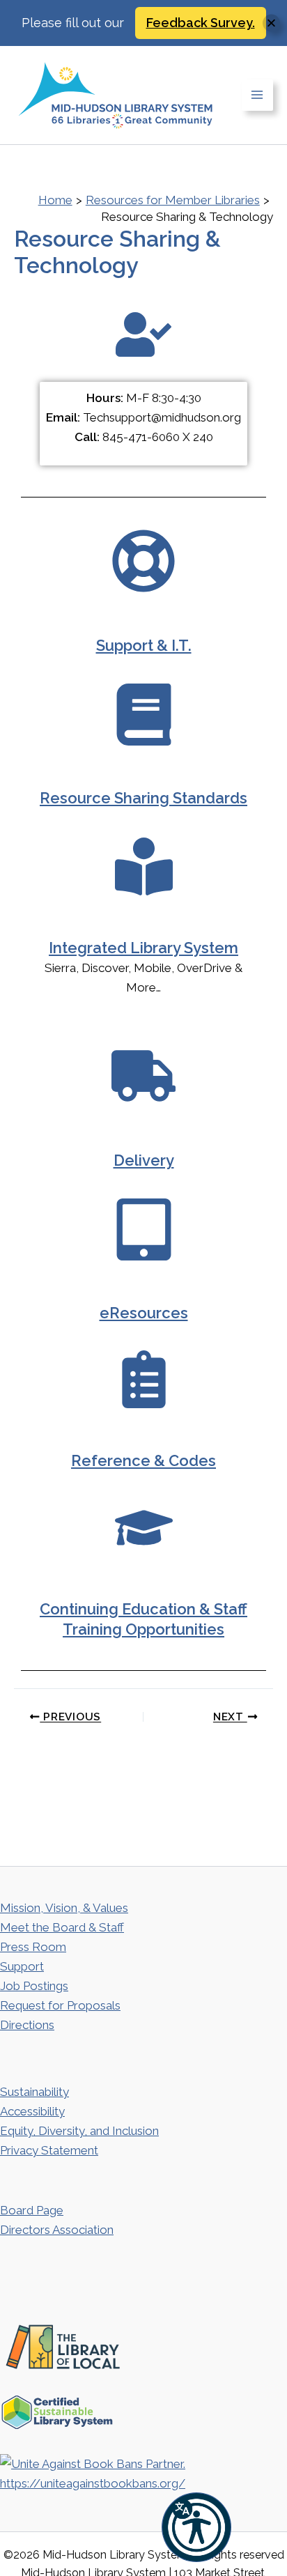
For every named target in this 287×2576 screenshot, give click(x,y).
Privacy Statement (49, 2150)
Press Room (33, 1947)
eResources (144, 1313)
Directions (27, 2025)
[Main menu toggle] (258, 95)
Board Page (32, 2210)
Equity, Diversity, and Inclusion (79, 2131)
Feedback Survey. (201, 23)
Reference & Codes (143, 1460)
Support (22, 1966)
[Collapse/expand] (271, 23)
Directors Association (57, 2230)
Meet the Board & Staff (62, 1927)
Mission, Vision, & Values (64, 1908)
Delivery (144, 1160)
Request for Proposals (60, 2005)
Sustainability (34, 2092)
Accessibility (32, 2111)
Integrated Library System (143, 948)
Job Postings (34, 1986)
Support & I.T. (144, 645)
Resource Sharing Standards (143, 798)
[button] (196, 2527)
